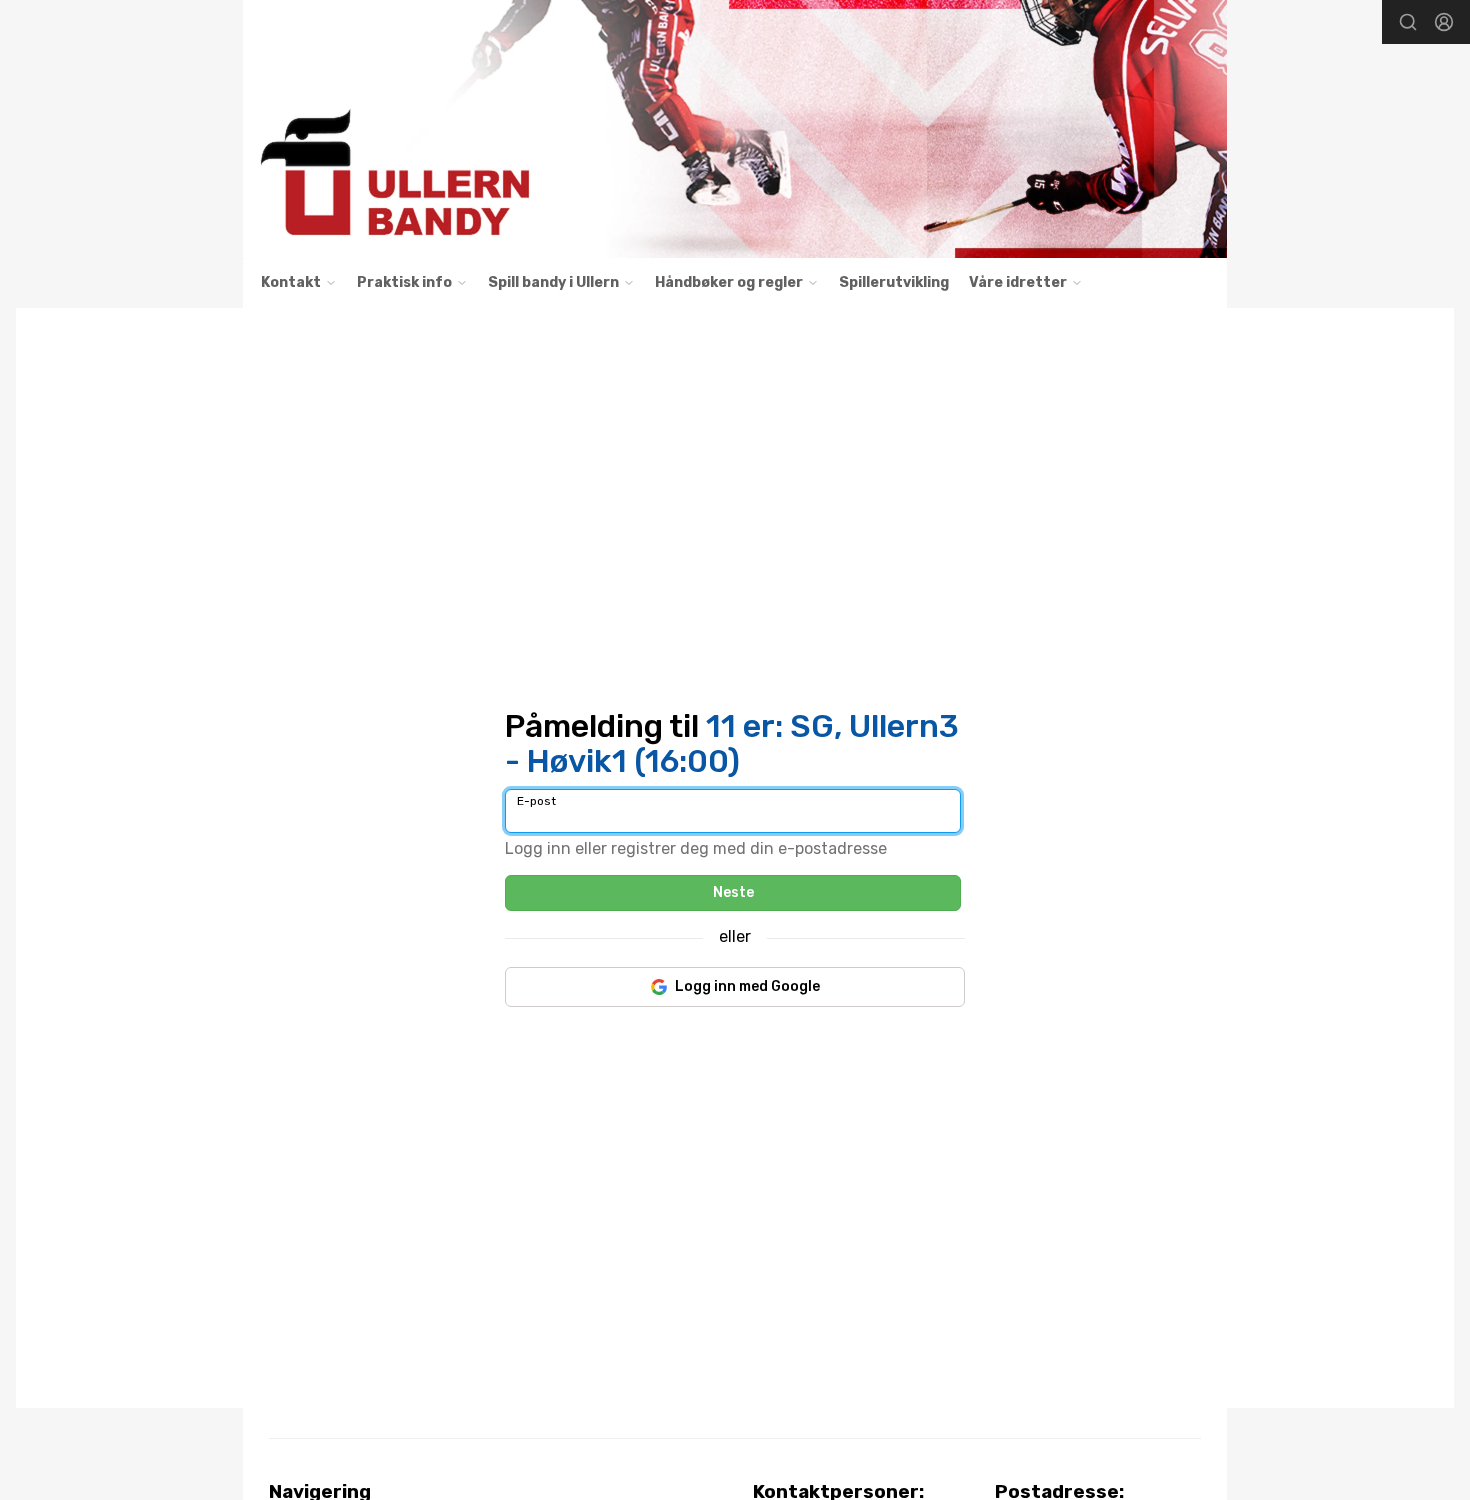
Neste (733, 892)
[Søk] (1408, 22)
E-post (536, 801)
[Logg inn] (1444, 22)
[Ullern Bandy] (735, 129)
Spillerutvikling (894, 282)
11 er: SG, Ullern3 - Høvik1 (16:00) (732, 743)
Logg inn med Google (747, 986)
